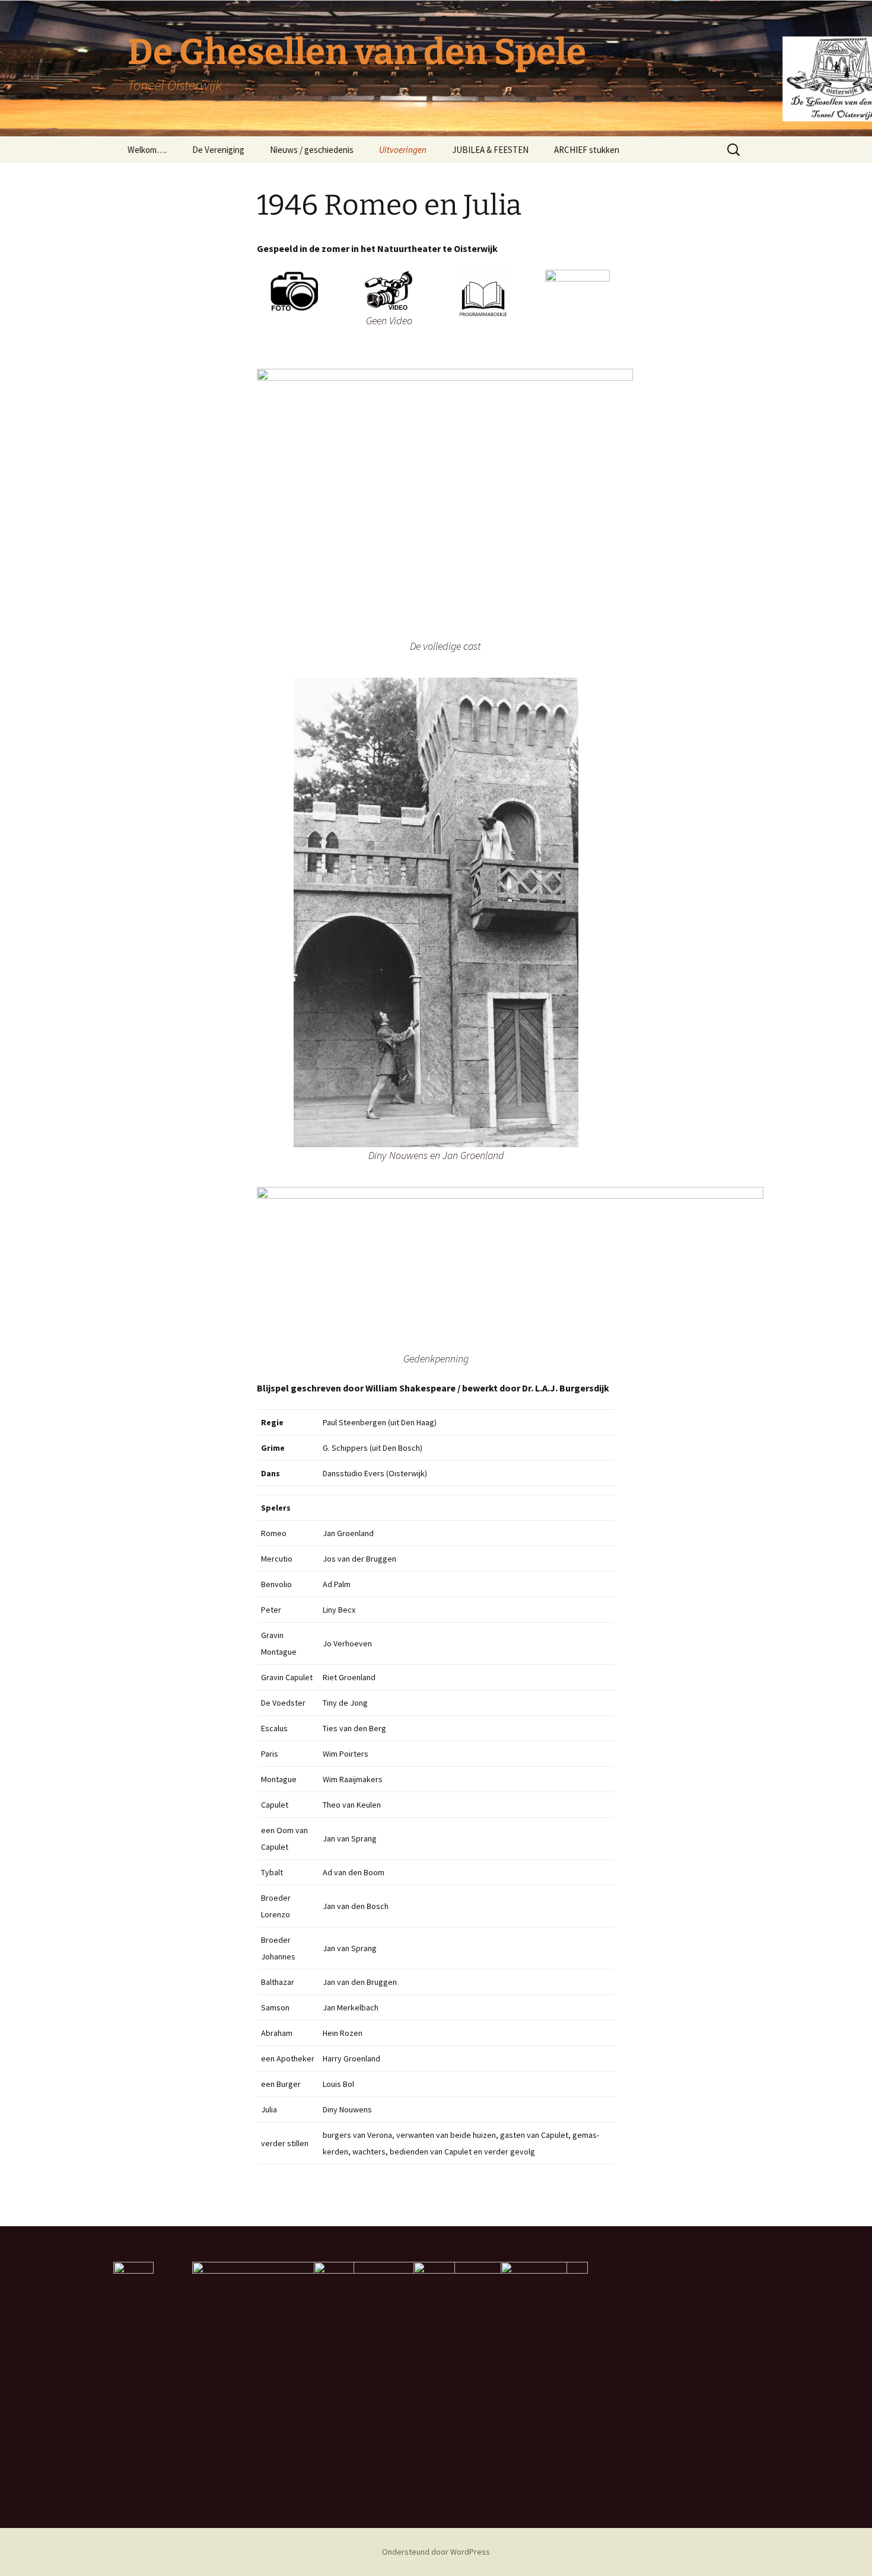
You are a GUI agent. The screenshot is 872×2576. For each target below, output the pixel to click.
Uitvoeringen (403, 150)
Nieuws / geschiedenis (312, 150)
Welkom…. (147, 150)
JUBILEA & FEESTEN (490, 150)
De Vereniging (218, 150)
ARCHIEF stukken (587, 150)
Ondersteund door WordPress (436, 2552)
